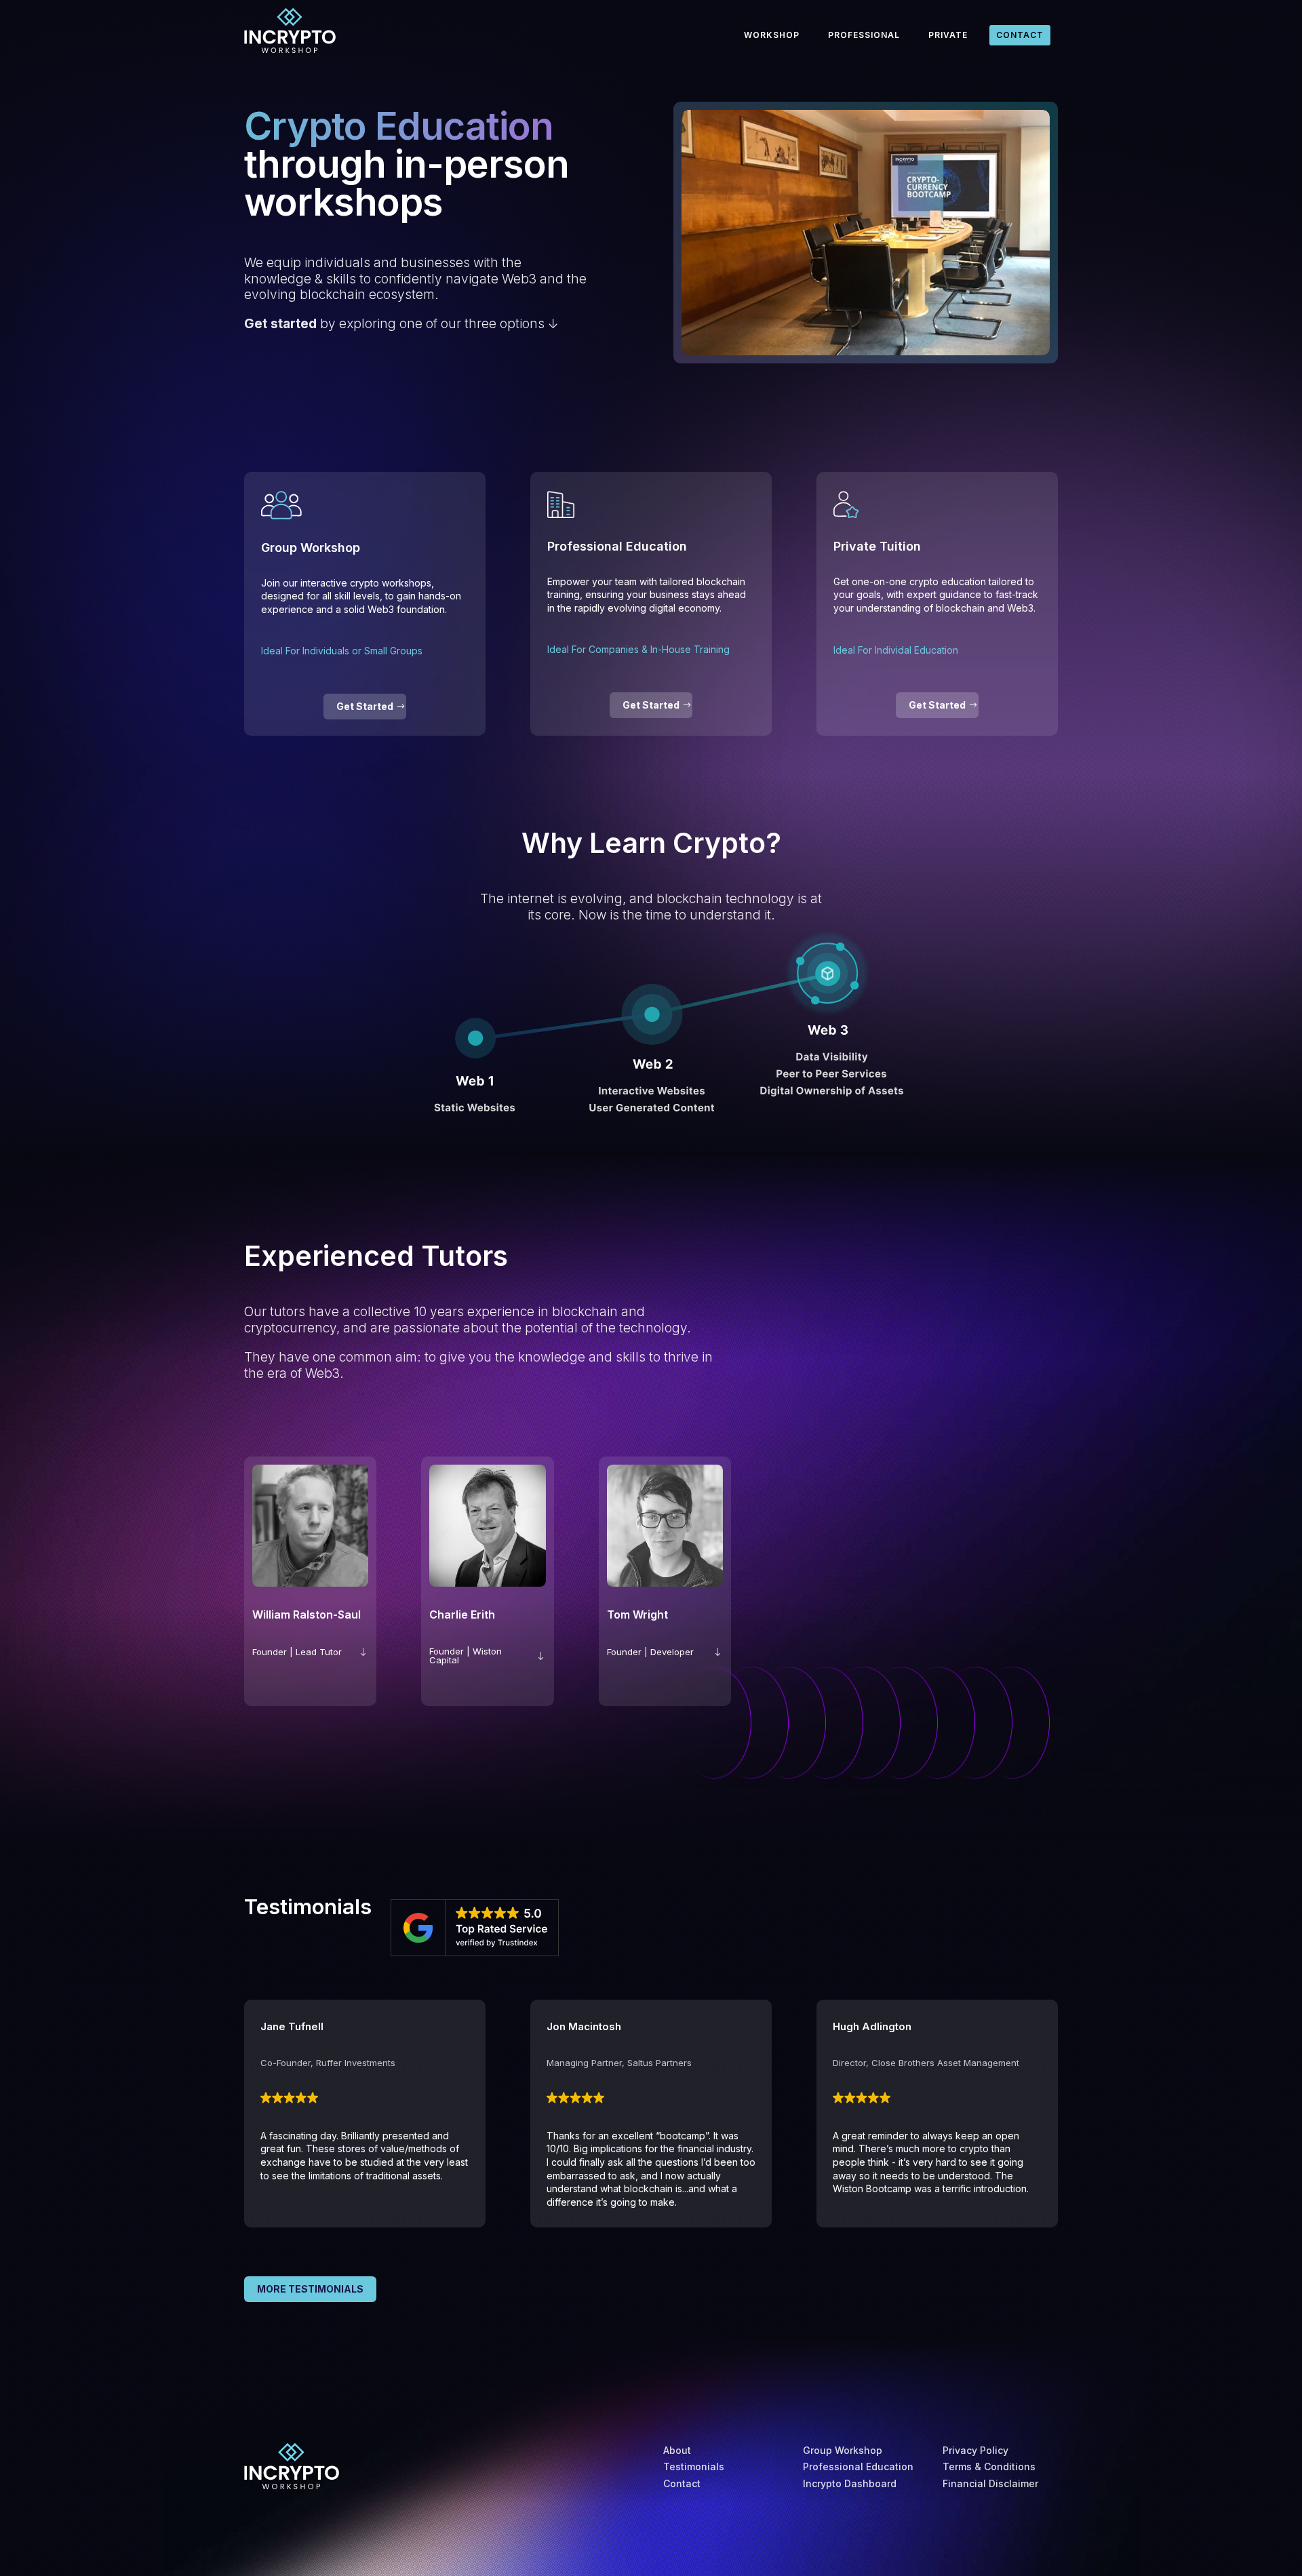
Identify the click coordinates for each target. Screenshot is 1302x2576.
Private (948, 35)
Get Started (365, 706)
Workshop (772, 35)
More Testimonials (310, 2289)
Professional (864, 35)
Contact (1020, 35)
